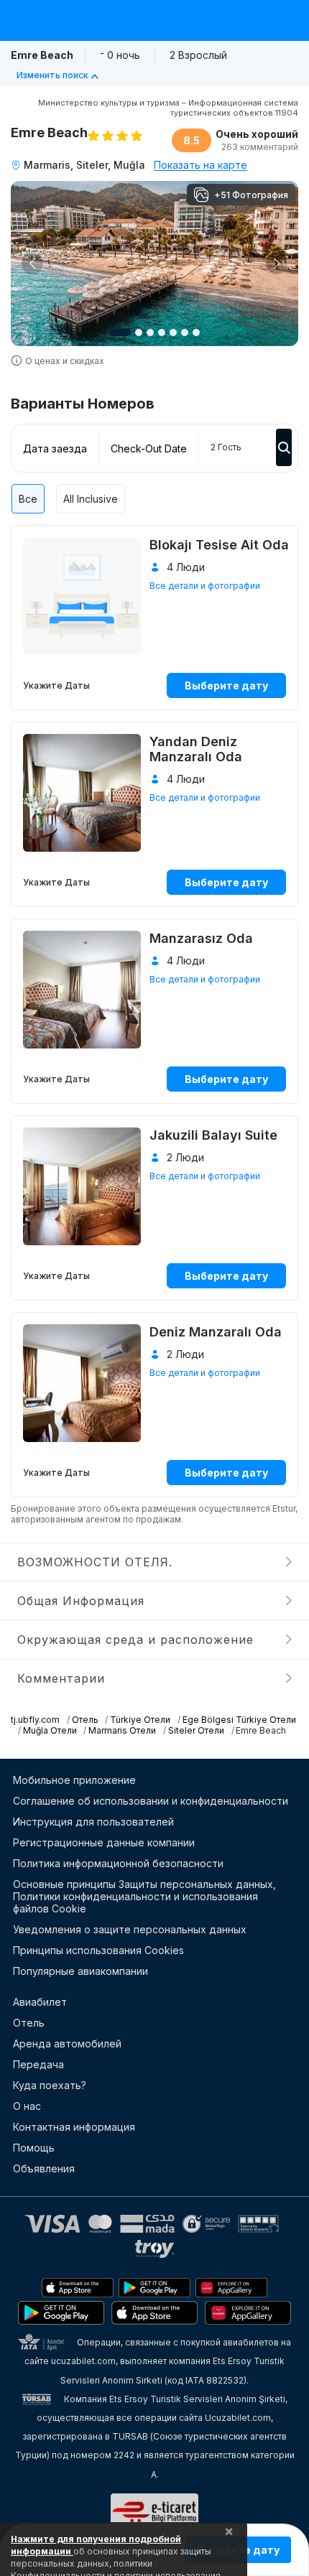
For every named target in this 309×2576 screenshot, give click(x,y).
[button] (32, 264)
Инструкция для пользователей (93, 1822)
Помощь (34, 2148)
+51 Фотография (251, 195)
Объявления (44, 2168)
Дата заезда (55, 448)
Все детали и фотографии (205, 586)
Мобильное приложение (74, 1780)
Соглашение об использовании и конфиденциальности (151, 1801)
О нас (27, 2106)
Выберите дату (226, 685)
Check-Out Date (149, 448)
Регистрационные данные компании (104, 1842)
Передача (38, 2064)
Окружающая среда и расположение (135, 1640)
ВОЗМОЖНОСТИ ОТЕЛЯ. (95, 1562)
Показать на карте (200, 165)
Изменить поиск (52, 75)
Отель (29, 2023)
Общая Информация (81, 1601)
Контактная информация (74, 2127)
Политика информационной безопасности (118, 1863)
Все (28, 499)
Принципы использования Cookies (98, 1950)
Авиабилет (40, 2002)
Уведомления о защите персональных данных (130, 1929)
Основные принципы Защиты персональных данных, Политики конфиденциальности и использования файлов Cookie (144, 1896)
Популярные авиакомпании (80, 1971)
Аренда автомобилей (67, 2043)
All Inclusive (91, 499)
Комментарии (61, 1678)
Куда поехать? (50, 2085)
